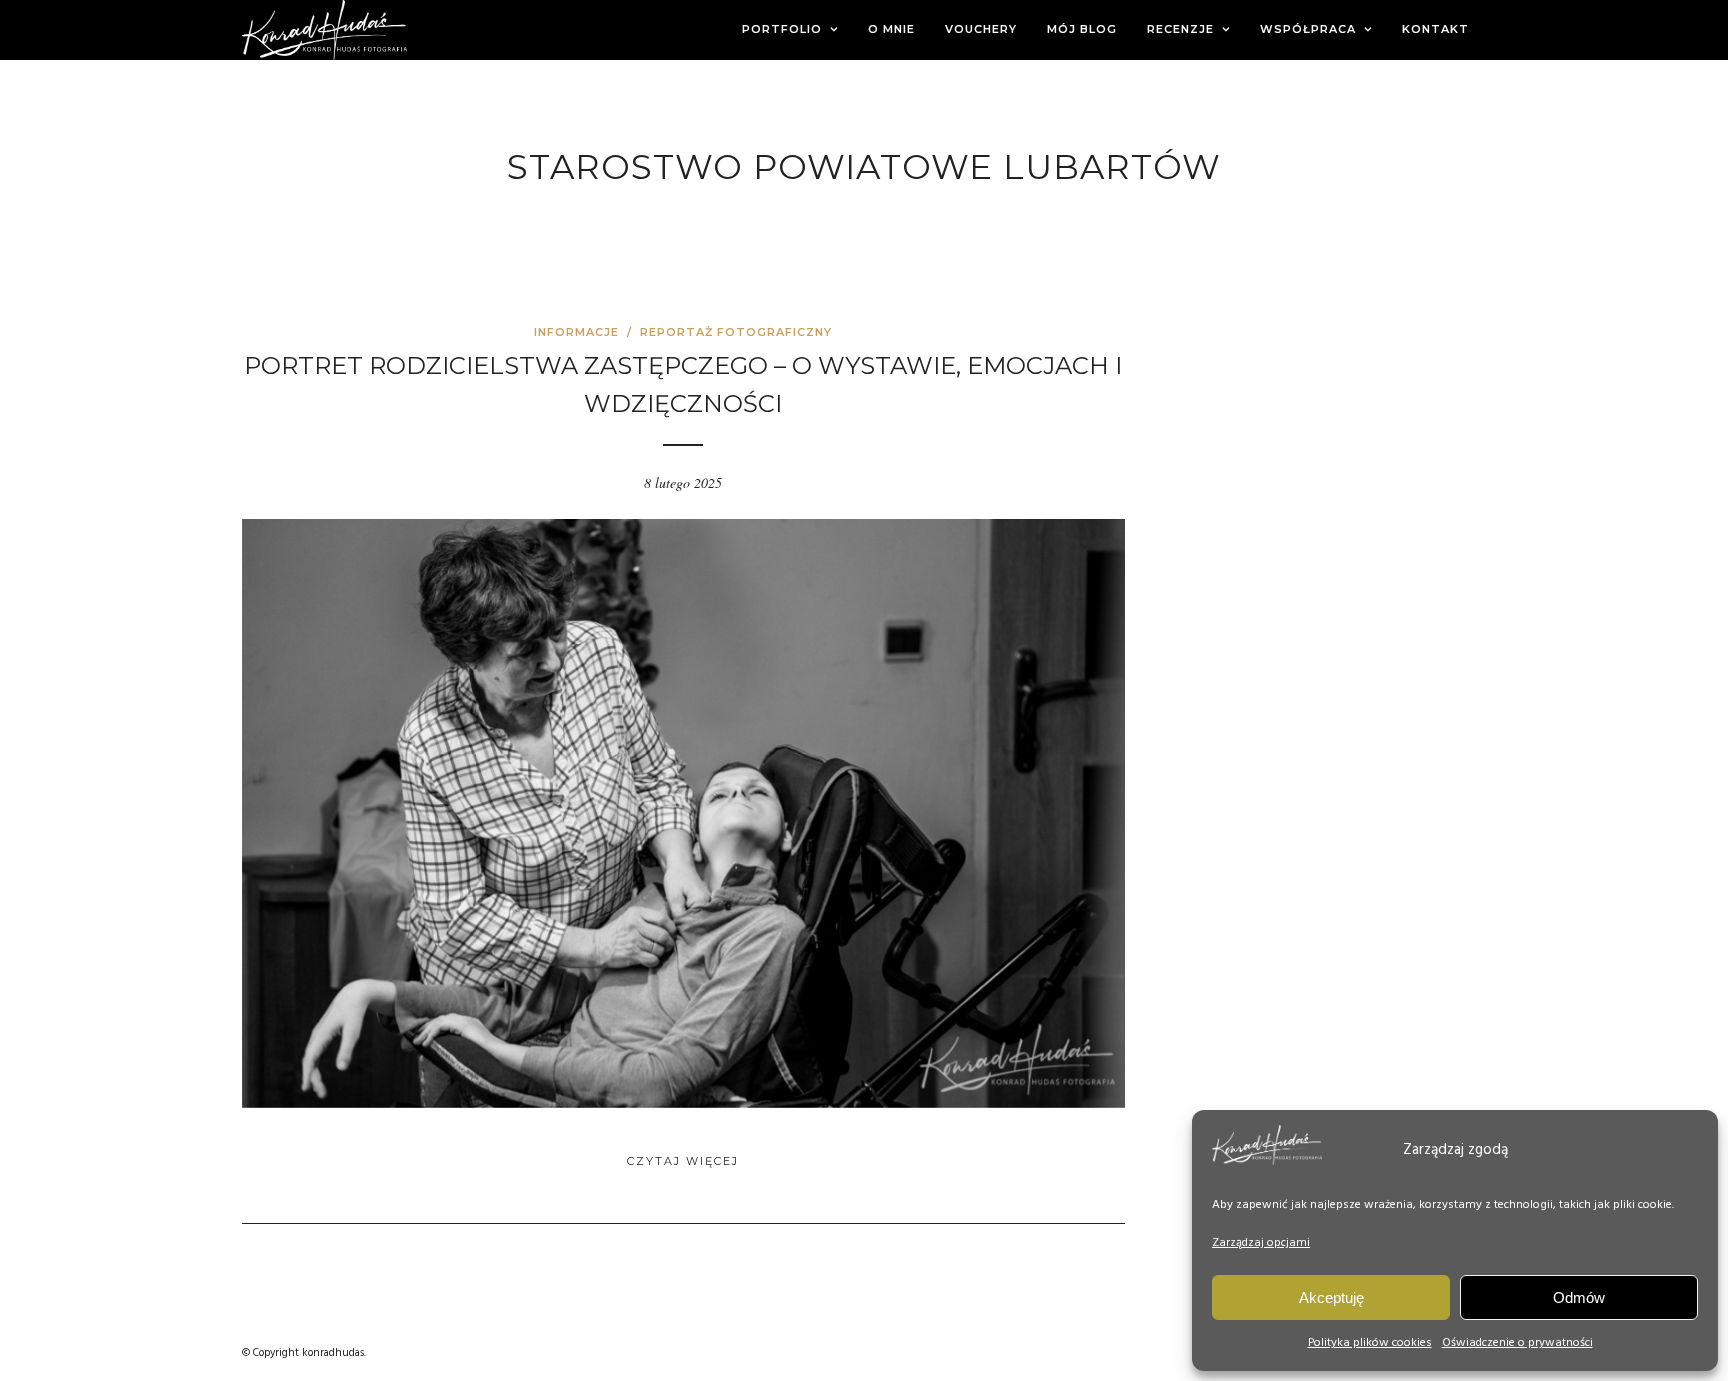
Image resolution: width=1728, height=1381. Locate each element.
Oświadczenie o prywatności (1517, 1343)
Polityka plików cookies (1370, 1343)
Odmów (1579, 1297)
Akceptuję (1331, 1297)
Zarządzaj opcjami (1261, 1243)
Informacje (576, 332)
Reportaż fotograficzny (736, 332)
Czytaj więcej (683, 1161)
